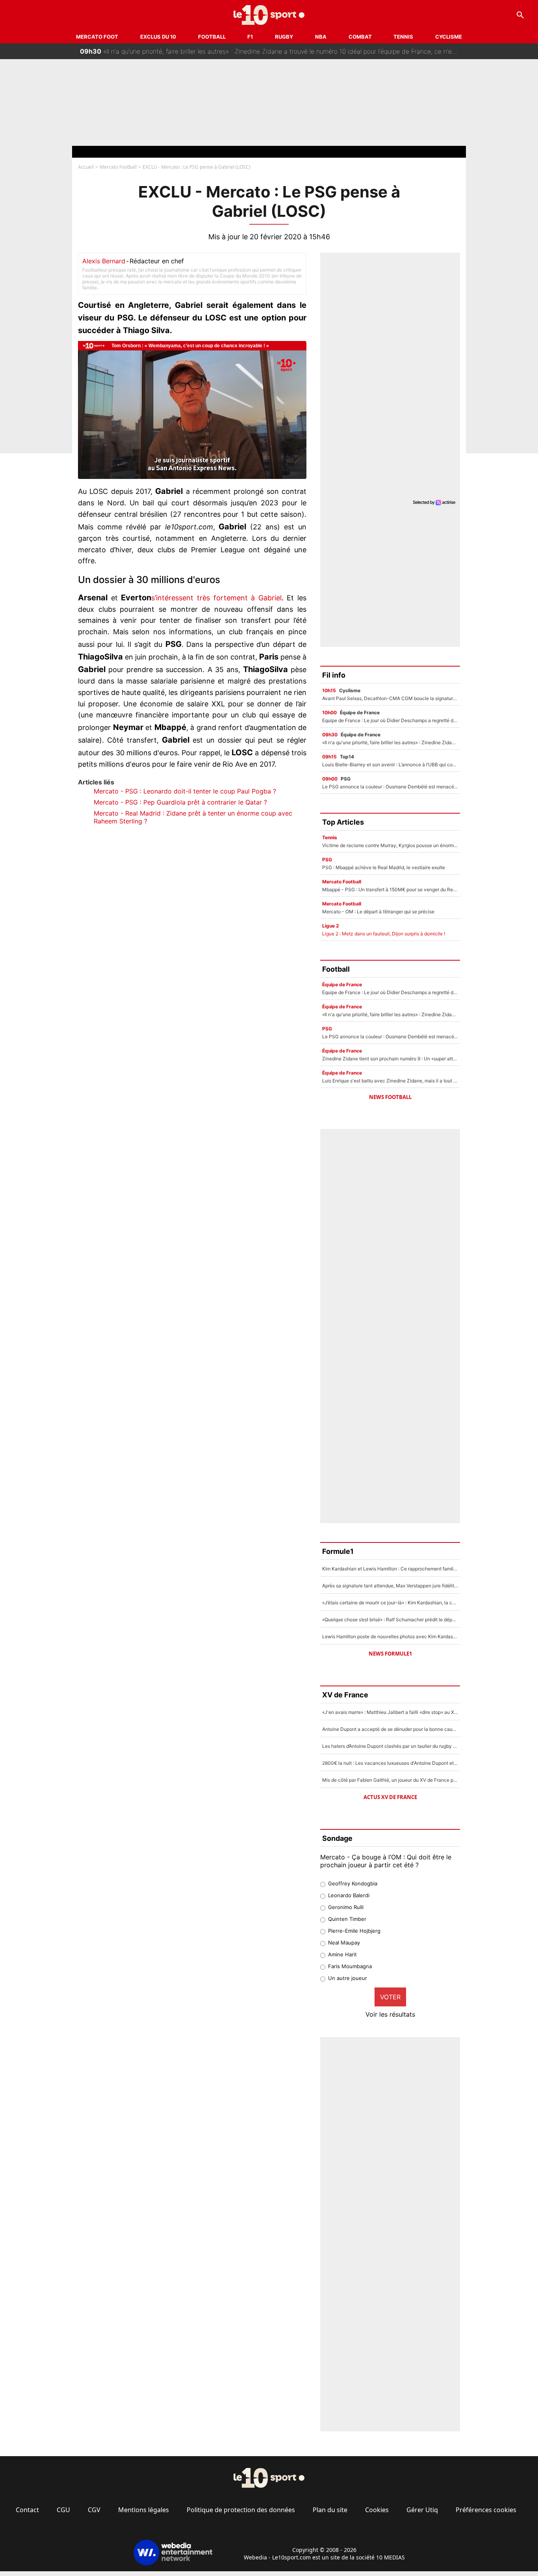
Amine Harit (342, 1954)
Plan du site (330, 2510)
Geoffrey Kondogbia (353, 1883)
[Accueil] (269, 15)
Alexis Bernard (104, 261)
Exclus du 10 (158, 37)
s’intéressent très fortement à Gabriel (216, 598)
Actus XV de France (390, 1797)
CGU (63, 2510)
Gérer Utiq (422, 2510)
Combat (360, 37)
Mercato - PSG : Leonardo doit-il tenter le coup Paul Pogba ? (185, 791)
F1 (250, 37)
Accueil (86, 167)
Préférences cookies (486, 2510)
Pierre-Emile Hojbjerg (354, 1931)
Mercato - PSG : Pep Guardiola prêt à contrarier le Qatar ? (180, 802)
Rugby (284, 37)
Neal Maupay (344, 1943)
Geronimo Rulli (346, 1907)
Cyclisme (449, 37)
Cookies (377, 2510)
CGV (94, 2510)
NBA (321, 37)
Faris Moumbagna (350, 1966)
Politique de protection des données (241, 2510)
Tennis (403, 37)
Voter (390, 1997)
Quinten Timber (347, 1919)
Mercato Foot (97, 37)
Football (212, 37)
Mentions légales (144, 2510)
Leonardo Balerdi (349, 1895)
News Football (390, 1097)
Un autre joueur (348, 1978)
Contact (27, 2510)
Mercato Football (118, 167)
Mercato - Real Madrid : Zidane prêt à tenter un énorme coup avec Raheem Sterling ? (193, 817)
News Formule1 (390, 1654)
